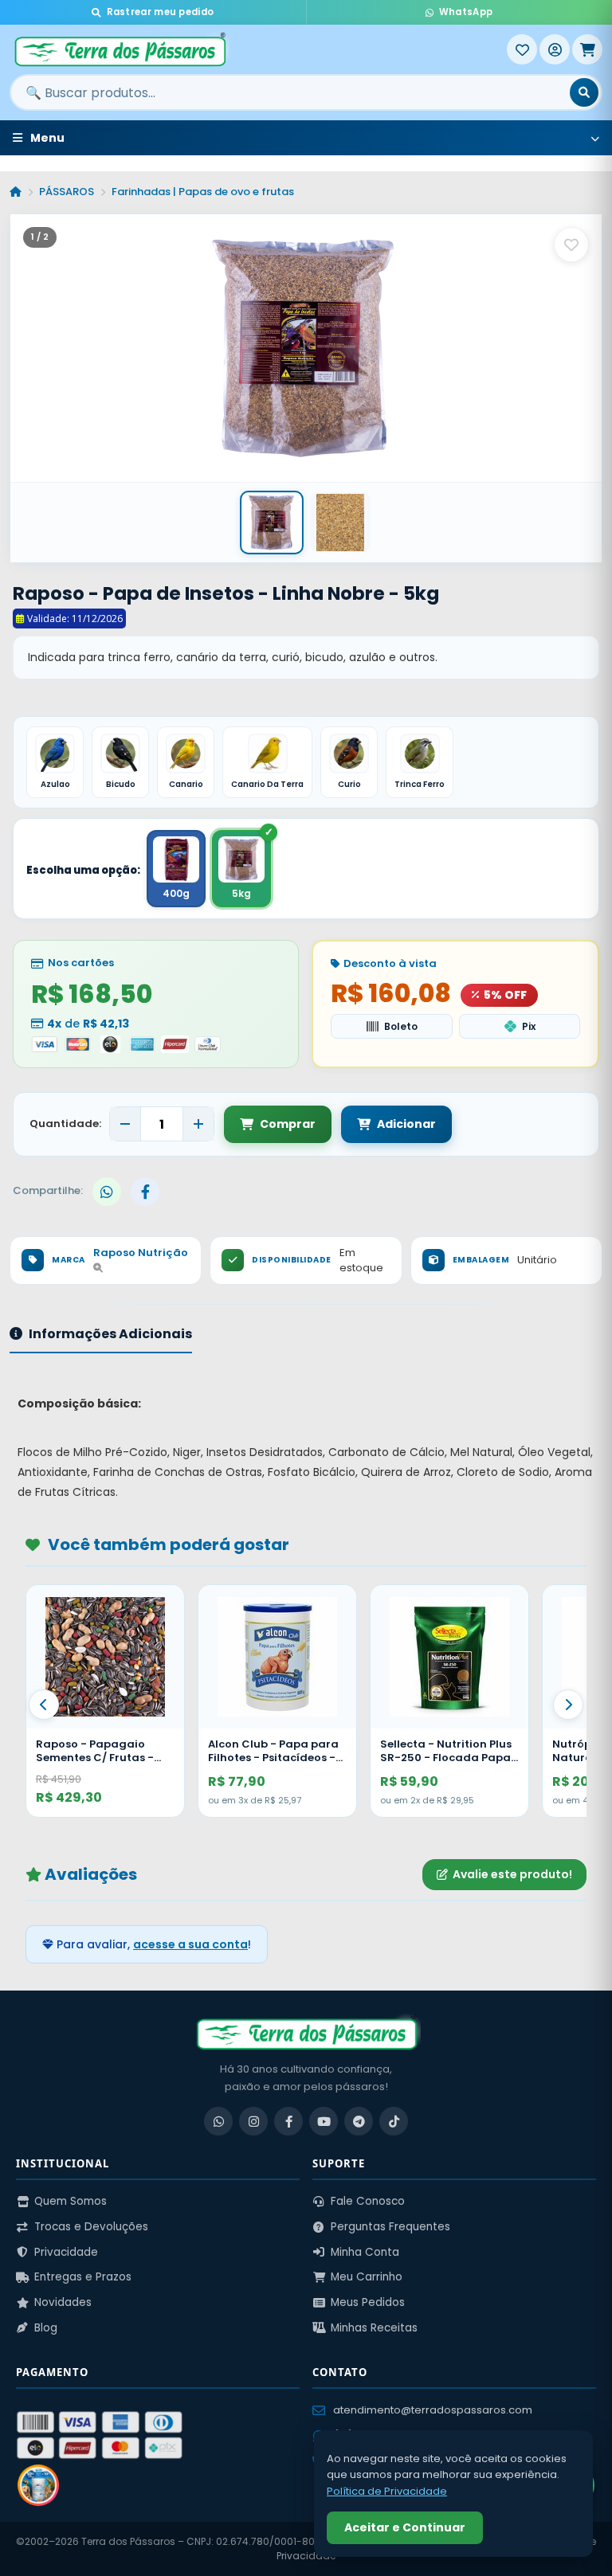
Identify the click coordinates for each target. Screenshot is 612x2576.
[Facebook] (288, 2121)
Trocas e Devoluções (91, 2227)
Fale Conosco (368, 2201)
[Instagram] (253, 2121)
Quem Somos (71, 2201)
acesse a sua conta (190, 1944)
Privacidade (66, 2252)
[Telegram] (359, 2121)
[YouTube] (324, 2121)
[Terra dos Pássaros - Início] (258, 49)
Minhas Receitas (374, 2328)
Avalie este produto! (512, 1874)
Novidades (63, 2302)
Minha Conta (365, 2252)
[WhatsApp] (218, 2121)
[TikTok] (394, 2121)
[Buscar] (584, 92)
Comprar (288, 1124)
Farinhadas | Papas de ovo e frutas (203, 192)
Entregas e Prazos (83, 2277)
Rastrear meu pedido (161, 12)
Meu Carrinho (367, 2277)
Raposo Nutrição (141, 1253)
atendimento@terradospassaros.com (433, 2410)
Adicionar (406, 1124)
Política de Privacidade (387, 2491)
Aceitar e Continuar (405, 2527)
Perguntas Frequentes (390, 2227)
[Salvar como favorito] (571, 245)
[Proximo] (568, 1705)
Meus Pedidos (368, 2302)
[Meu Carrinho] (587, 49)
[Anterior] (44, 1705)
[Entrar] (555, 49)
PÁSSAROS (67, 192)
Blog (46, 2328)
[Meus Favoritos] (522, 49)
